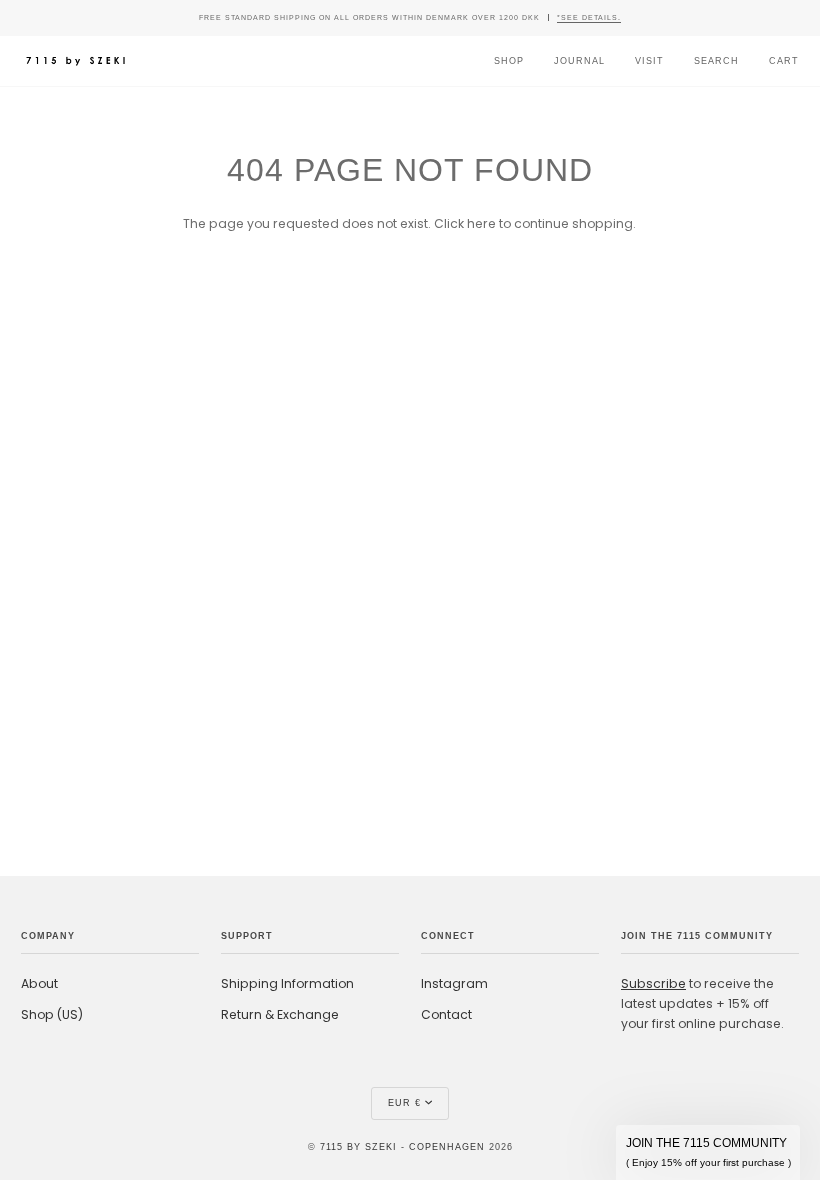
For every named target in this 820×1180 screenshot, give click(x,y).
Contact (446, 1014)
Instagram (454, 983)
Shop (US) (52, 1014)
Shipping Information (287, 983)
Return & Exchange (280, 1014)
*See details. (589, 17)
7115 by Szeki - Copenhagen (402, 1147)
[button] (708, 1152)
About (39, 983)
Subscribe (653, 983)
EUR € (404, 1103)
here (481, 223)
